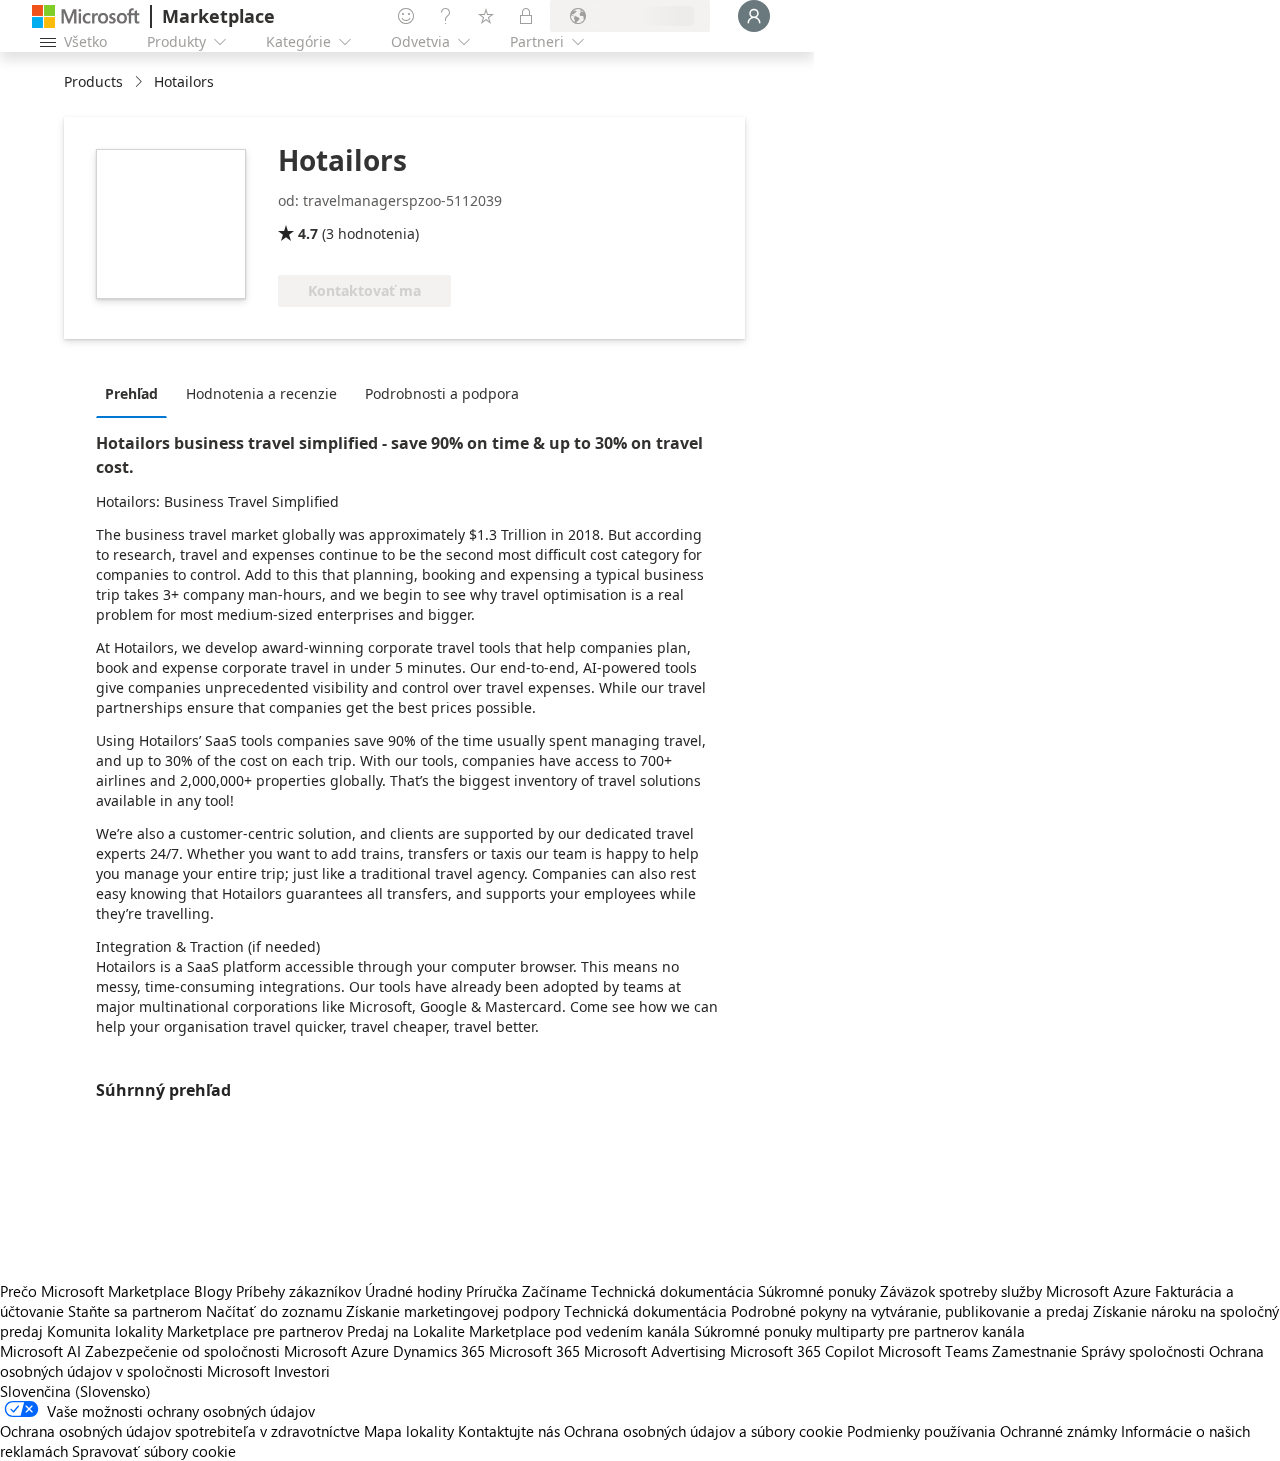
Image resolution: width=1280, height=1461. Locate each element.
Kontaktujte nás (509, 1431)
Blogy (213, 1291)
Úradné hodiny (413, 1291)
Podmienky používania (921, 1431)
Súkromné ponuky (817, 1291)
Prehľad (131, 393)
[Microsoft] (86, 16)
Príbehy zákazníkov (298, 1291)
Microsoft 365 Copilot (802, 1351)
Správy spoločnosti (1143, 1351)
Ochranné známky (1058, 1431)
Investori (302, 1371)
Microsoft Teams (933, 1351)
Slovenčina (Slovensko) (75, 1391)
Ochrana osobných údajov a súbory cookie (703, 1431)
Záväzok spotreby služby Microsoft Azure (1017, 1291)
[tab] (136, 393)
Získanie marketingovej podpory (453, 1311)
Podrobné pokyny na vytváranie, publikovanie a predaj (910, 1311)
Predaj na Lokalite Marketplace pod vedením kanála (518, 1331)
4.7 (308, 233)
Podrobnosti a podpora (442, 393)
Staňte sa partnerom (135, 1311)
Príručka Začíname (526, 1291)
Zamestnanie (1034, 1351)
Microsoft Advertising (655, 1351)
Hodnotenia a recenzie (261, 393)
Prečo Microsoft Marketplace (95, 1291)
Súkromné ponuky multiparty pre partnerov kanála (859, 1331)
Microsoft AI (40, 1351)
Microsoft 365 (534, 1351)
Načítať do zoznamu (274, 1311)
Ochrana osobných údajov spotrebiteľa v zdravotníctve (180, 1431)
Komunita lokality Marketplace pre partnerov (195, 1331)
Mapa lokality (409, 1431)
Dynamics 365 (439, 1351)
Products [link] (93, 81)
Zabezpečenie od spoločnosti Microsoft (216, 1351)
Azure (370, 1351)
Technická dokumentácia (672, 1291)
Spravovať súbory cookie (154, 1451)
